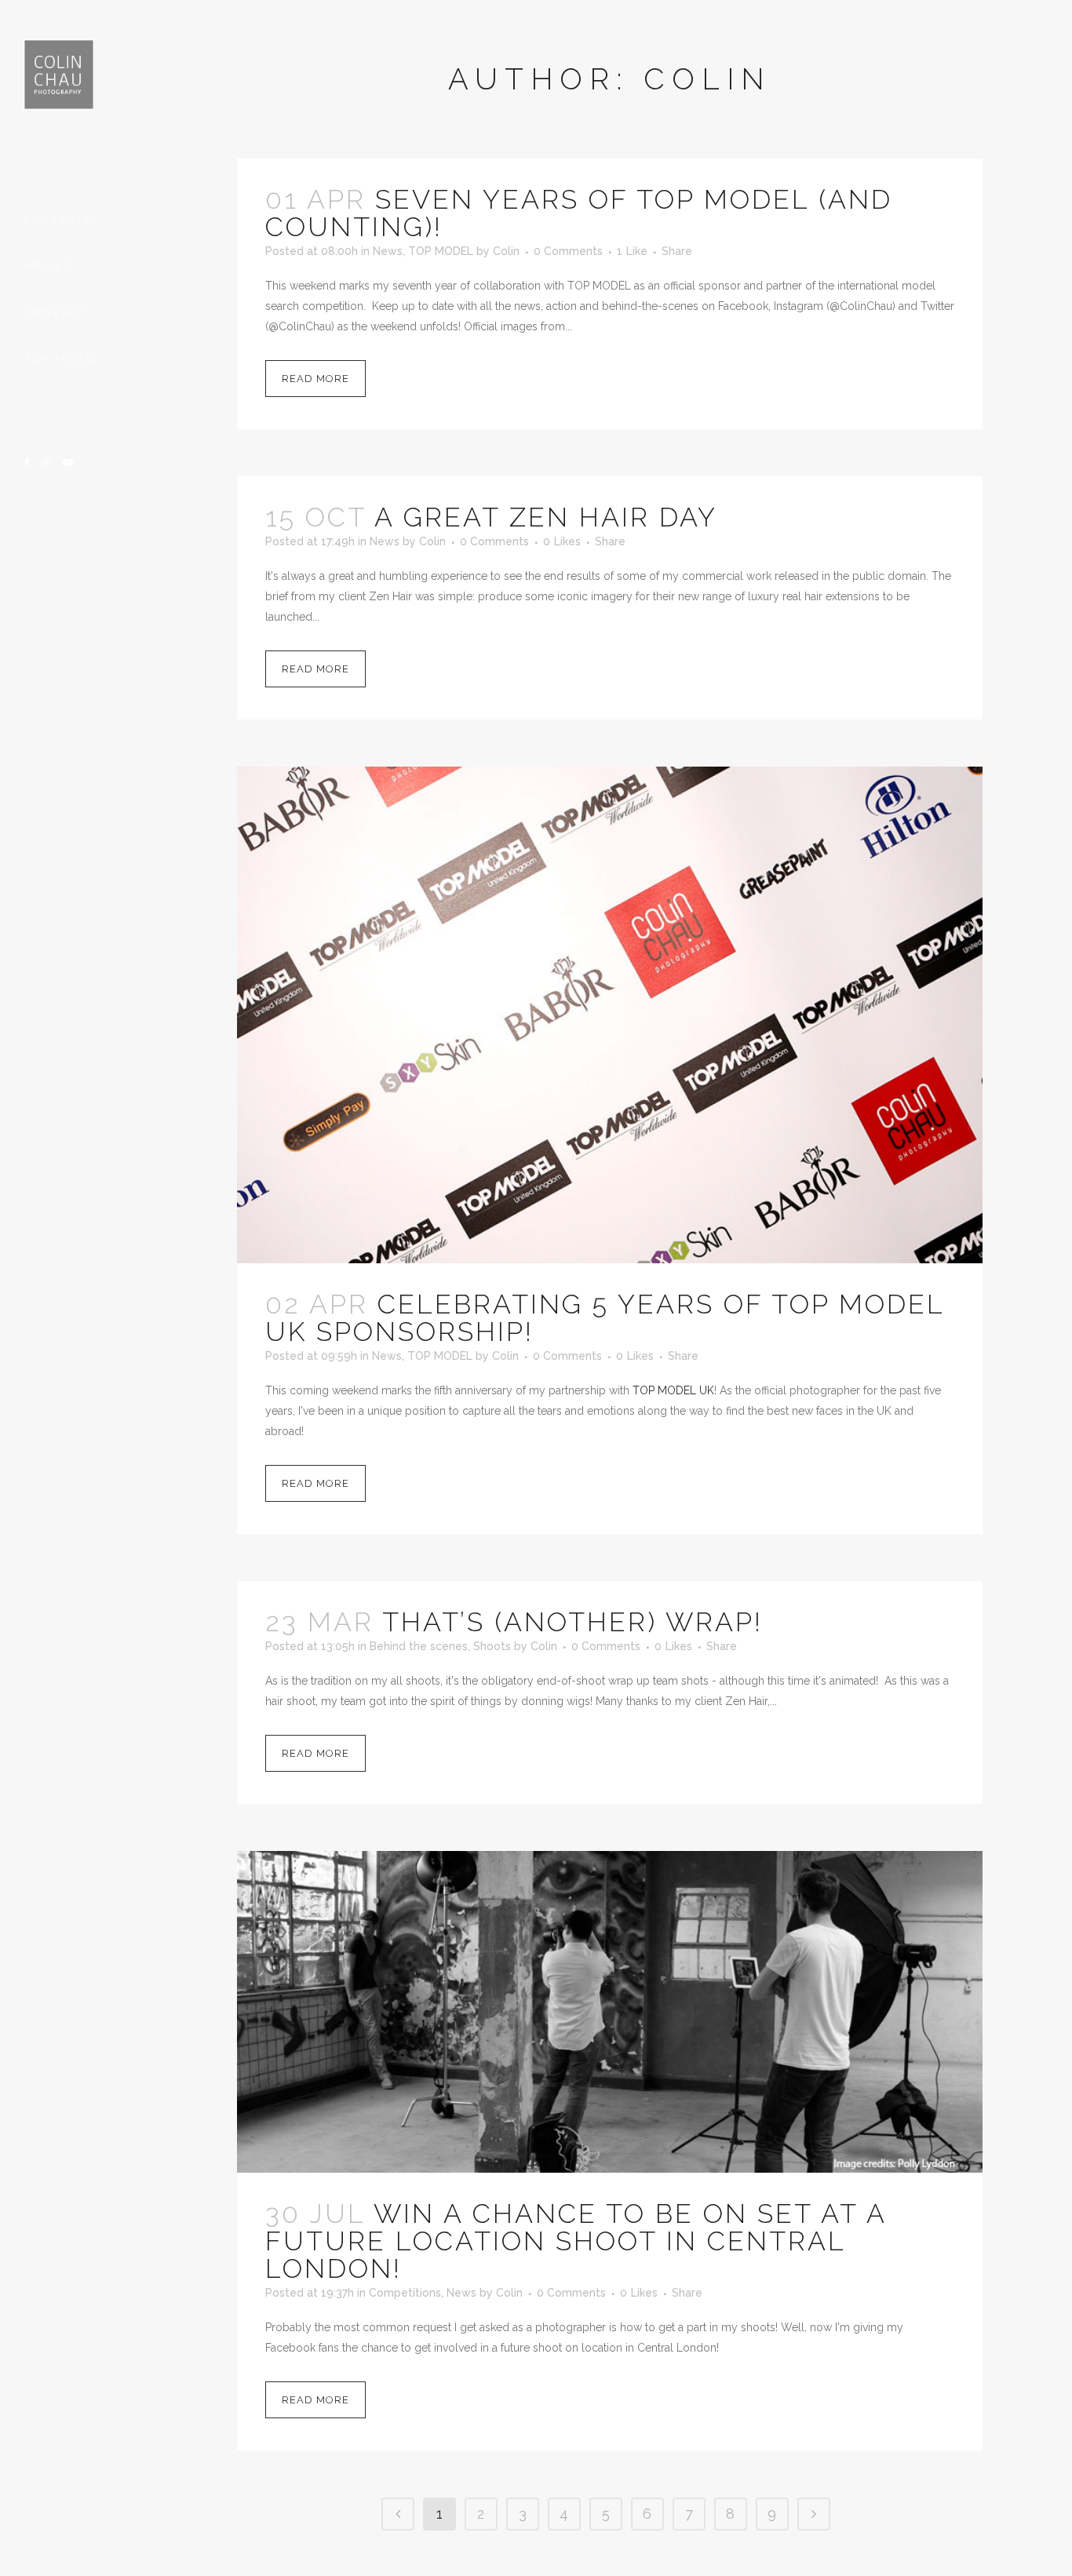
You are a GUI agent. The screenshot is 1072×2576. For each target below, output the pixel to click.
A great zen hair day (546, 517)
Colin (506, 251)
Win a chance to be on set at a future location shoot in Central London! (576, 2241)
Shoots (492, 1646)
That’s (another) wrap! (572, 1622)
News (388, 251)
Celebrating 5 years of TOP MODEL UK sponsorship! (605, 1318)
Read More (315, 379)
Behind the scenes (419, 1646)
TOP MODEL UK (673, 1390)
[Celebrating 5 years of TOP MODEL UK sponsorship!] (610, 1015)
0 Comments (568, 251)
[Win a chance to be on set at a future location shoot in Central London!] (610, 2012)
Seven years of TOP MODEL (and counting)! (579, 213)
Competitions (405, 2293)
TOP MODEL (441, 251)
